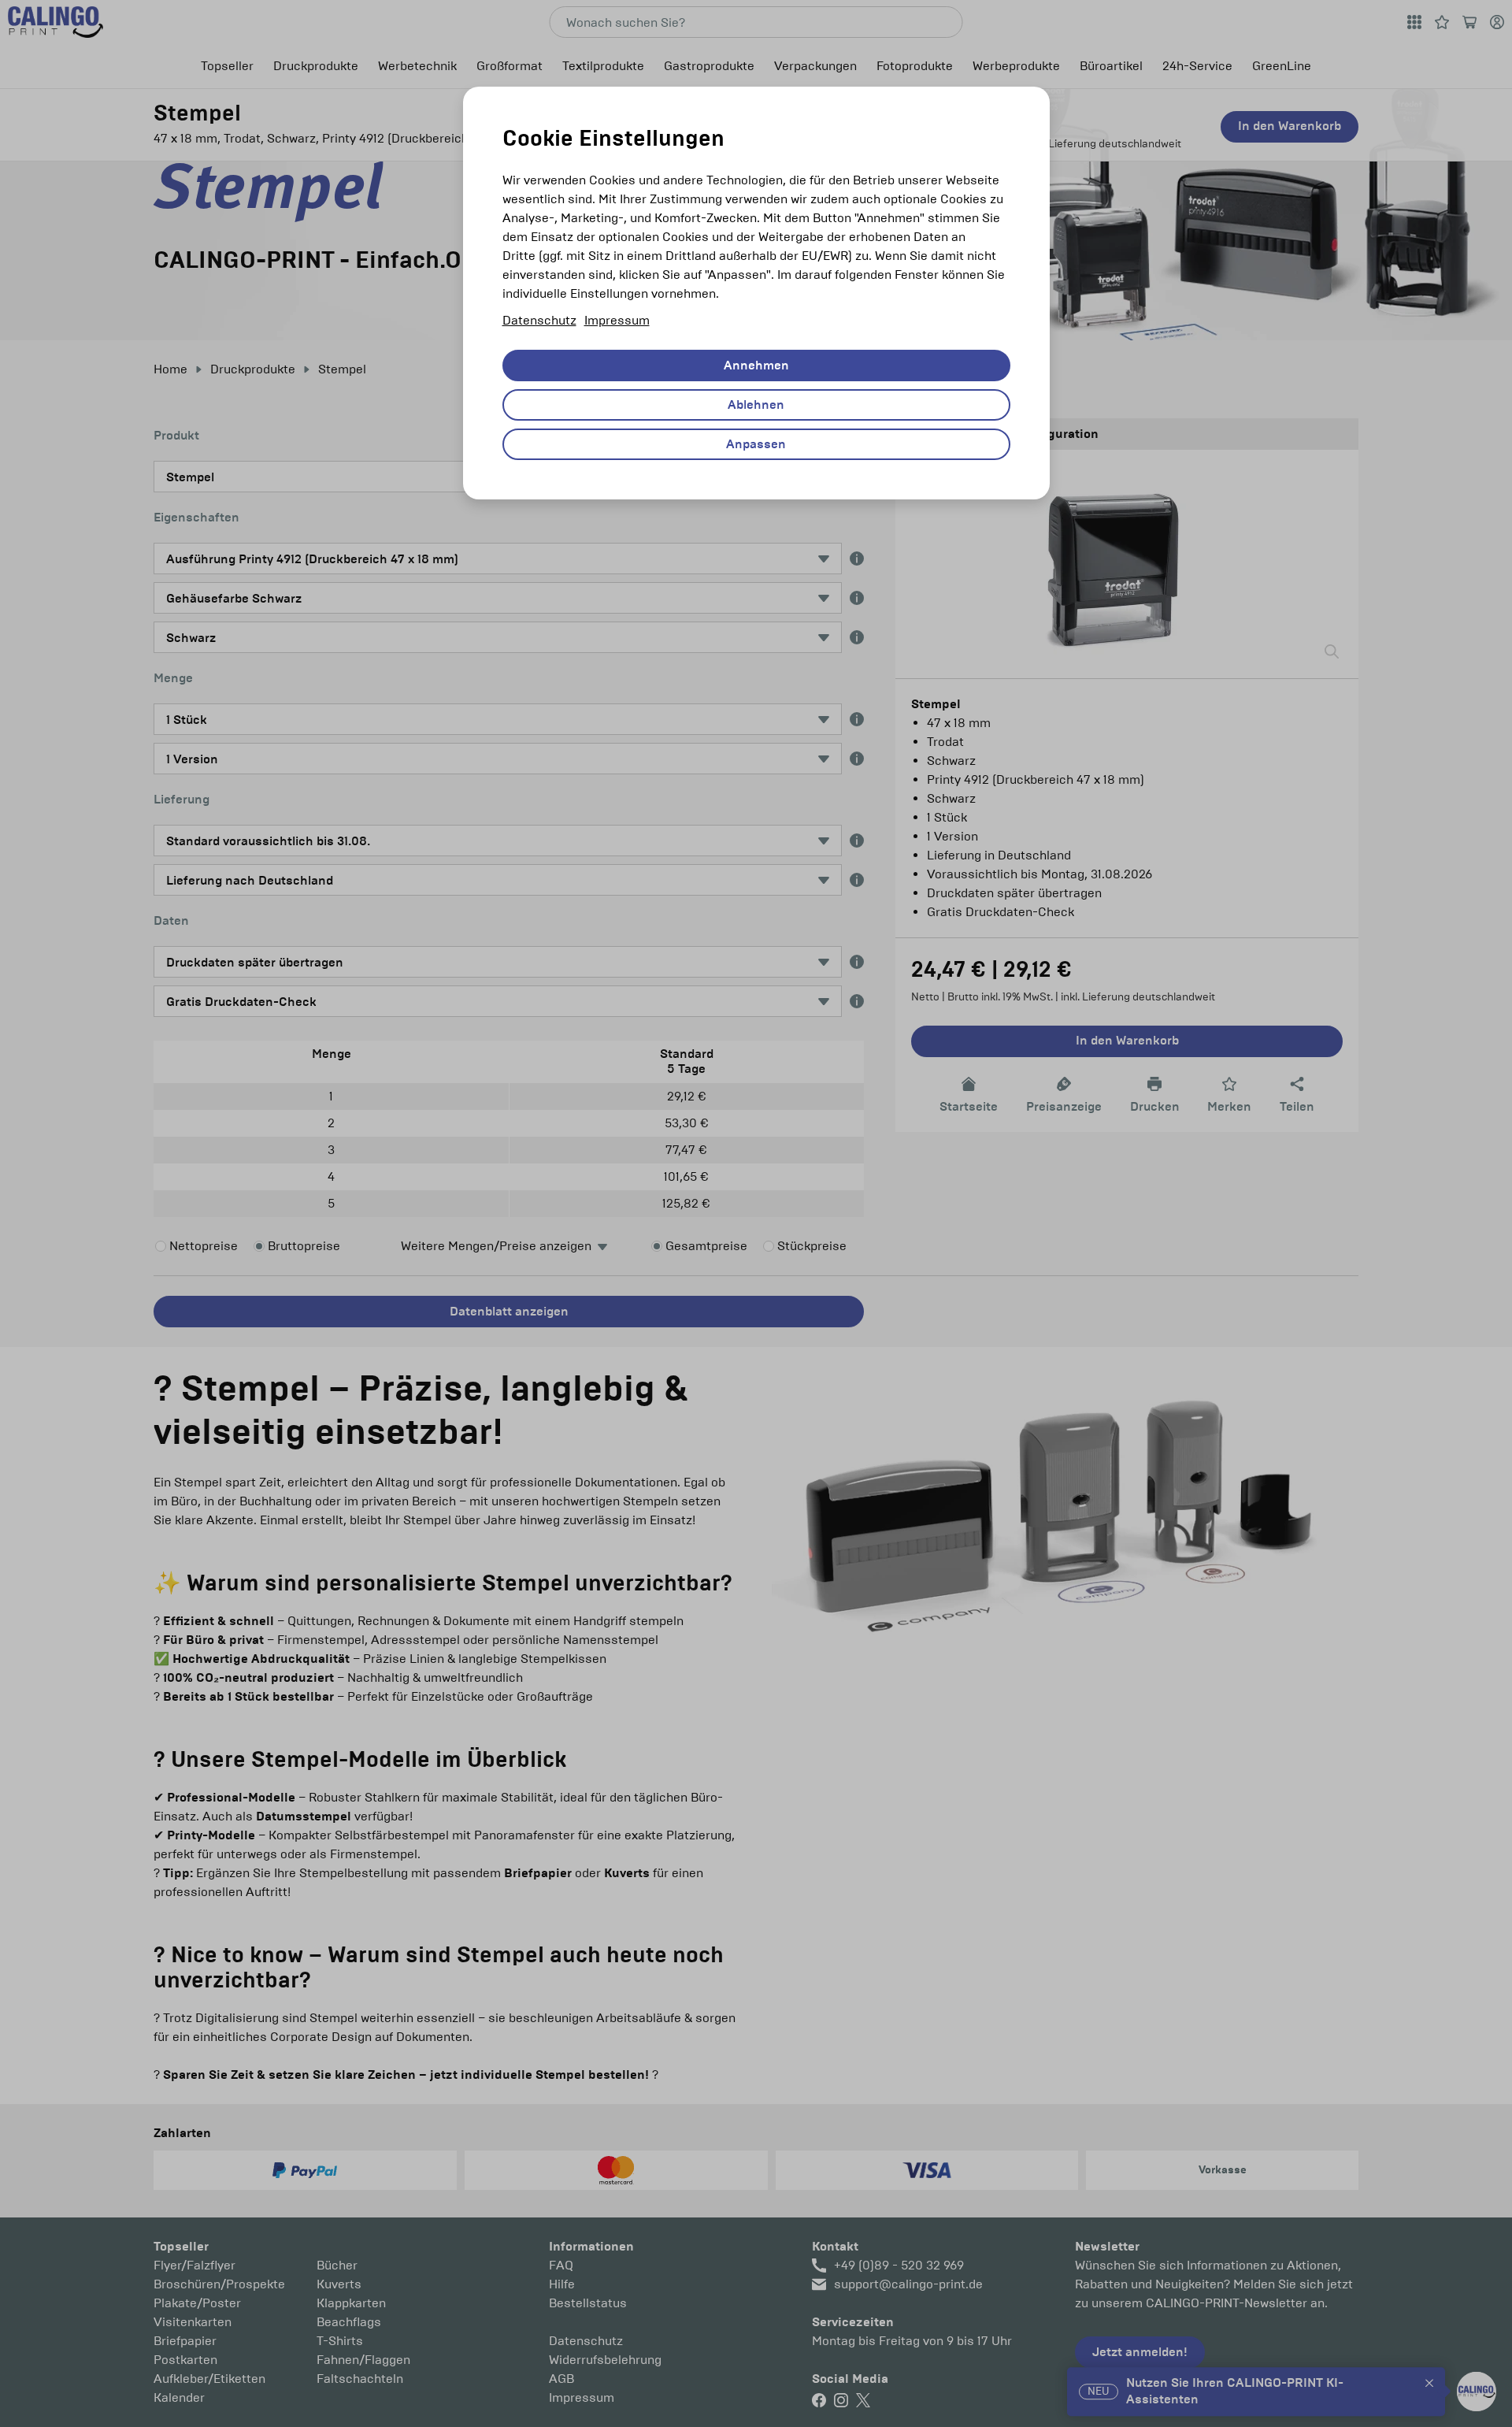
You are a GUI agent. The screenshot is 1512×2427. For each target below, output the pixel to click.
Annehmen (756, 366)
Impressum (617, 320)
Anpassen (756, 444)
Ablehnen (756, 405)
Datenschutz (539, 320)
